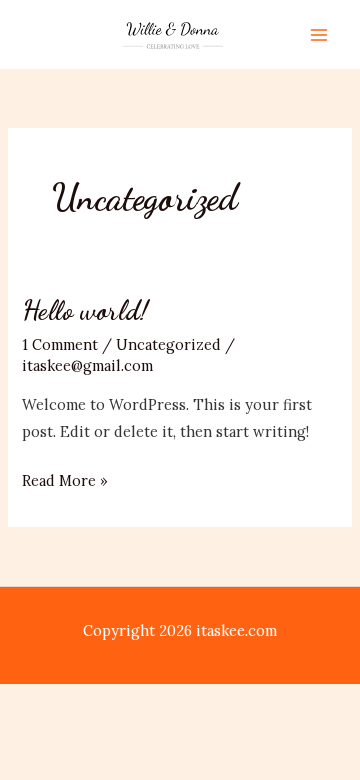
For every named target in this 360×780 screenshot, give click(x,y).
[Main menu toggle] (319, 35)
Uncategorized (168, 344)
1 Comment (60, 344)
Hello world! (85, 310)
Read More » (65, 482)
